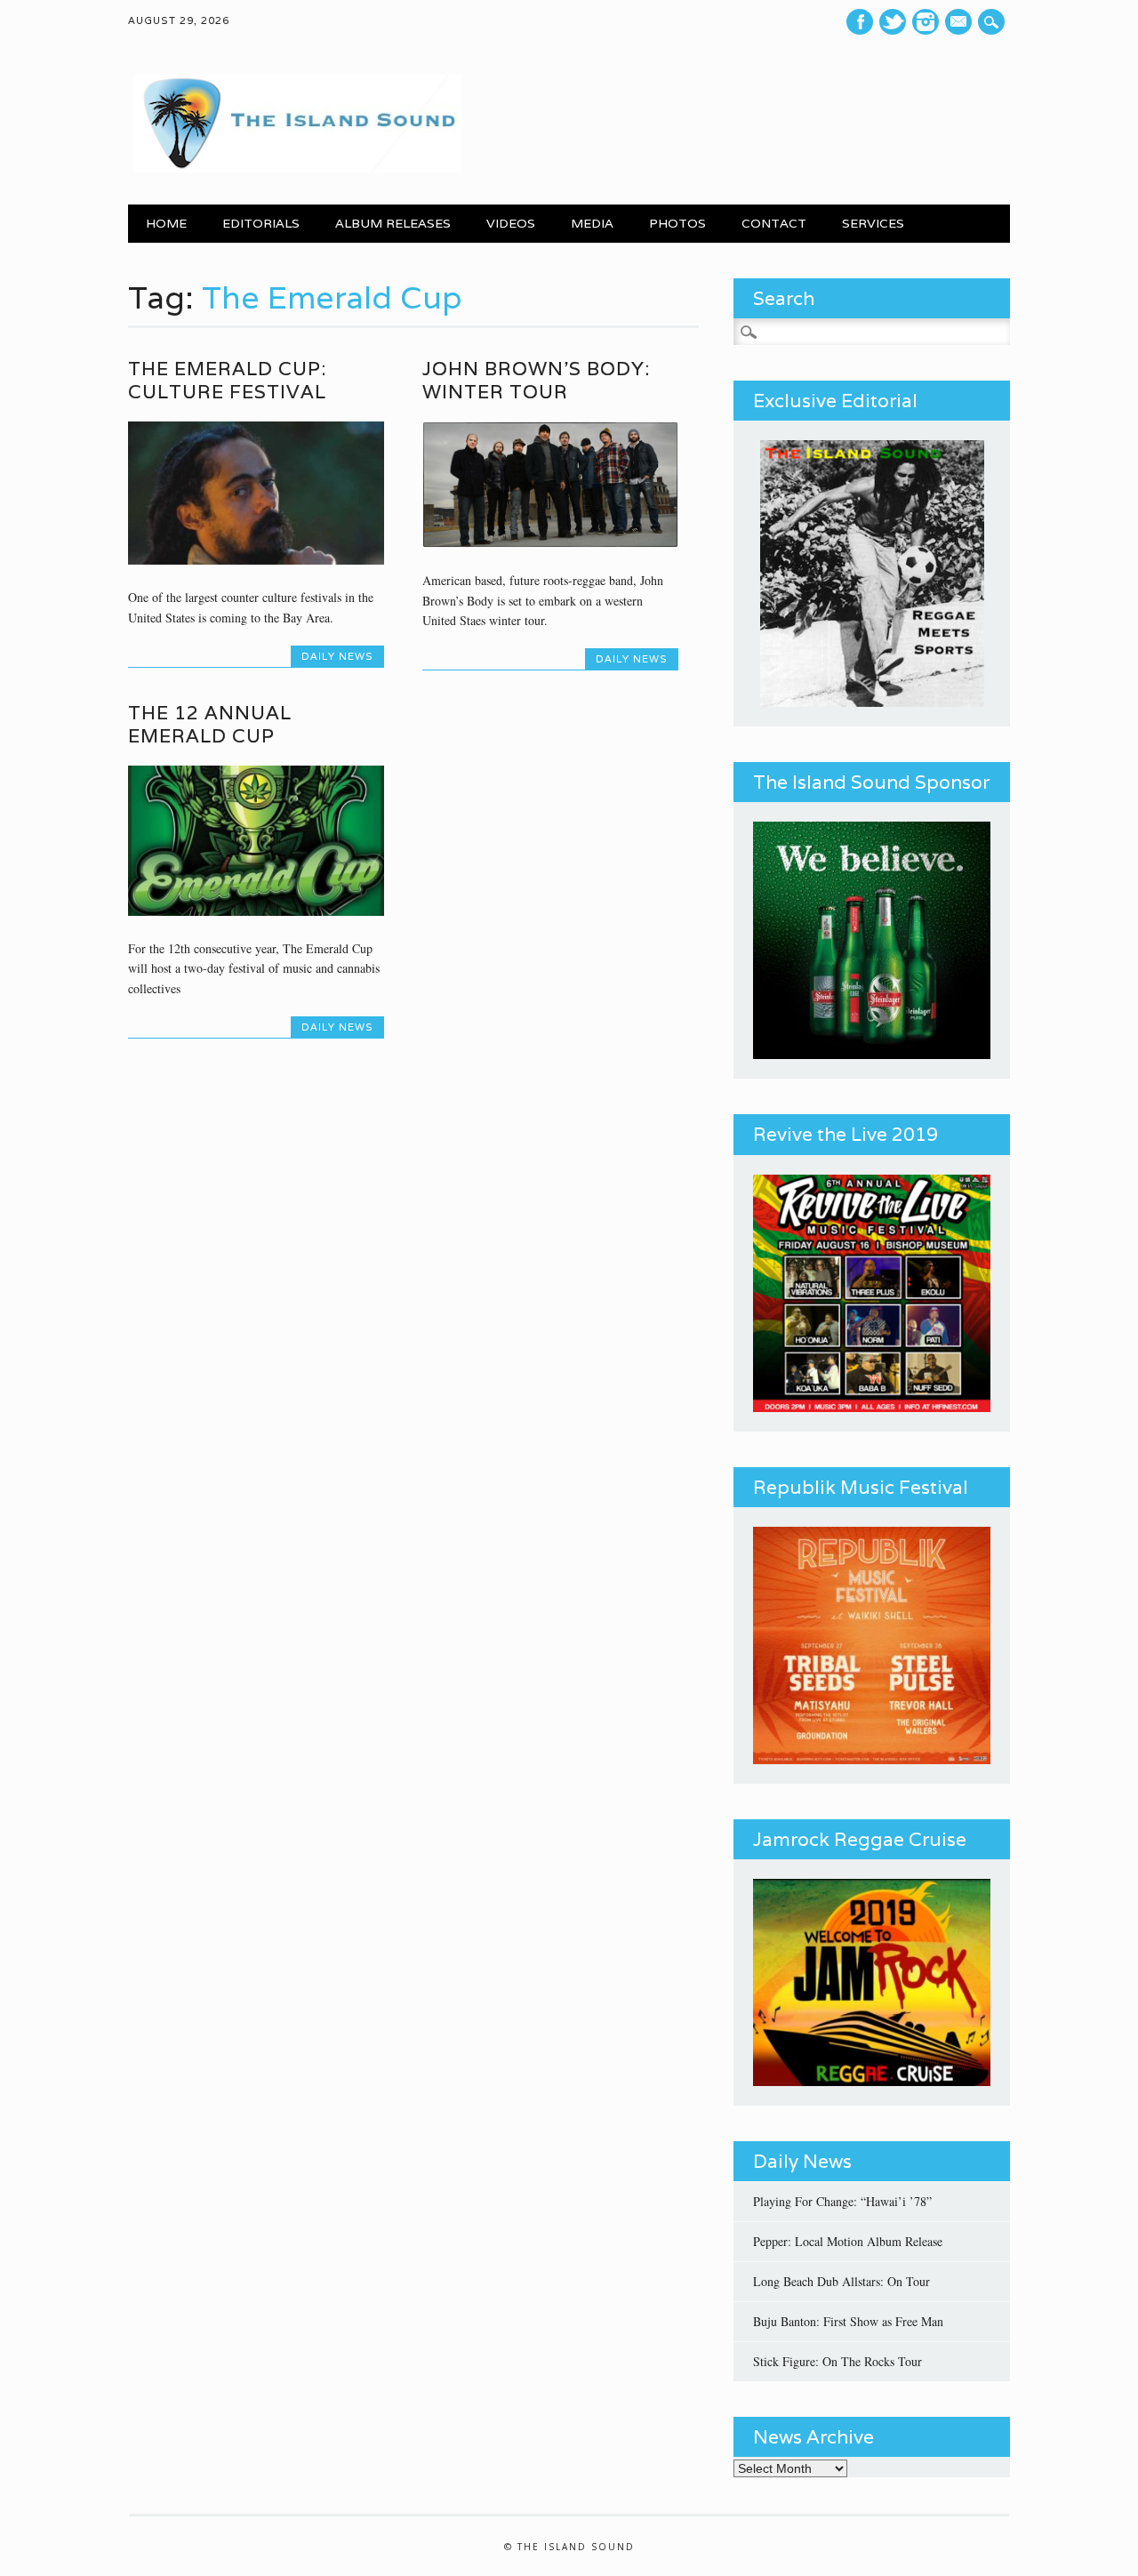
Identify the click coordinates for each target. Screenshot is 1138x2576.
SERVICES (873, 223)
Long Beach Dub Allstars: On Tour (841, 2281)
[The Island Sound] (295, 168)
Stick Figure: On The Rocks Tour (837, 2361)
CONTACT (774, 223)
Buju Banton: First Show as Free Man (848, 2321)
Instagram (926, 22)
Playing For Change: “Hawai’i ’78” (842, 2201)
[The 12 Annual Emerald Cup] (256, 911)
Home (166, 223)
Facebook (860, 22)
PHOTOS (677, 223)
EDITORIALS (261, 223)
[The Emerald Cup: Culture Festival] (256, 560)
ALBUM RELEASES (393, 223)
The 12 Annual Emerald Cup (210, 724)
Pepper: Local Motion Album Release (848, 2241)
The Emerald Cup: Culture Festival (227, 380)
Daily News (337, 656)
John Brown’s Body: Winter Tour (536, 380)
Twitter (893, 22)
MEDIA (592, 223)
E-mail (961, 22)
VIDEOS (511, 223)
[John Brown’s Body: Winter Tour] (550, 543)
